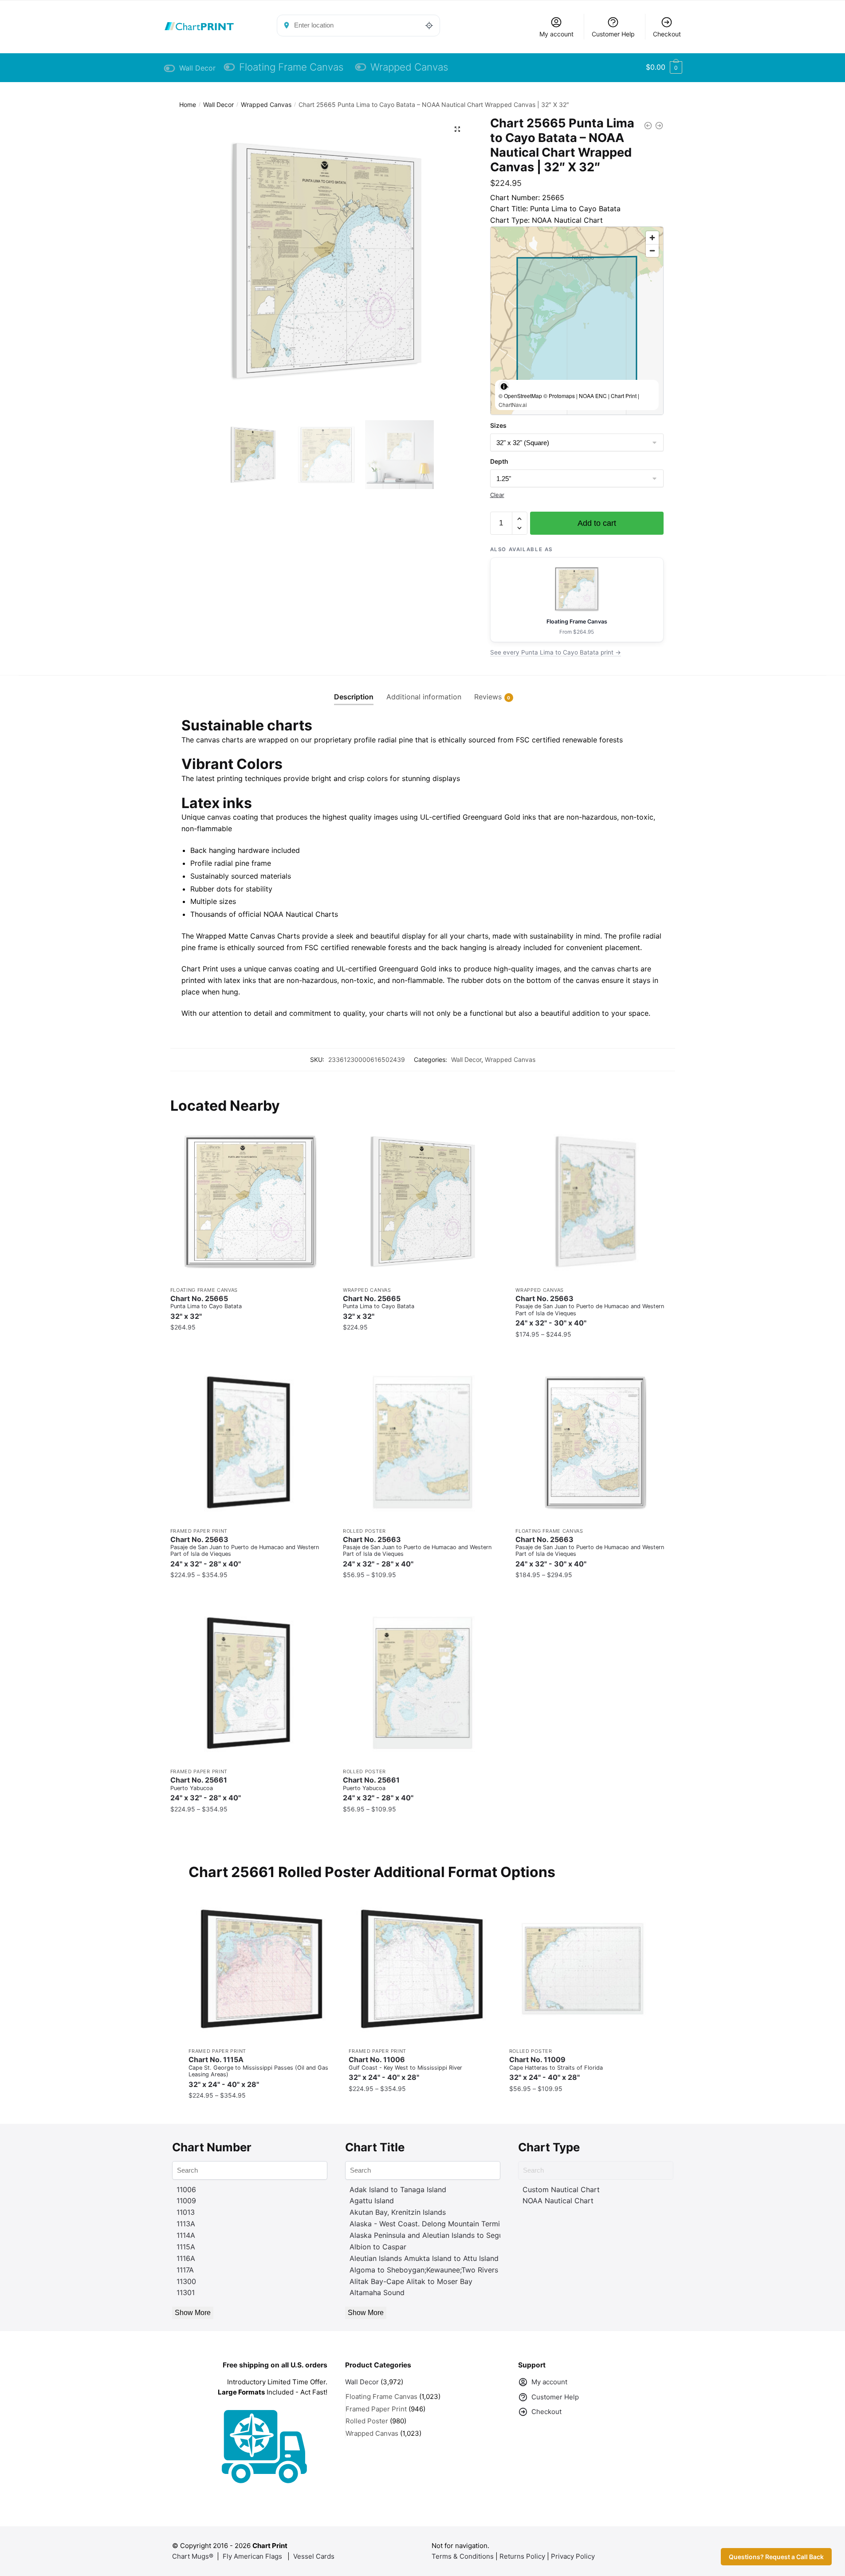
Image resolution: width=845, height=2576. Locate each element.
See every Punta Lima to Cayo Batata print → (556, 652)
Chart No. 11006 (405, 2069)
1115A (186, 2247)
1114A (186, 2235)
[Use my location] (429, 25)
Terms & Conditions (463, 2556)
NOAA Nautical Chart (558, 2201)
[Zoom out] (652, 250)
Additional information (424, 697)
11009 (186, 2201)
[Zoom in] (652, 238)
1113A (186, 2224)
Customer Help (613, 34)
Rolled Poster (364, 1531)
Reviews (488, 697)
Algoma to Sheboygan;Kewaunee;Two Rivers (424, 2270)
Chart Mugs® (193, 2556)
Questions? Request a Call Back (776, 2557)
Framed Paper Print (199, 1531)
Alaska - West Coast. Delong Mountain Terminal (430, 2224)
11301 (186, 2292)
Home (188, 105)
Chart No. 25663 (590, 1311)
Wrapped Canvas (266, 105)
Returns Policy (522, 2556)
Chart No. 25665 (206, 1308)
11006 (186, 2189)
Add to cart (597, 523)
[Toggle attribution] (504, 386)
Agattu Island (372, 2201)
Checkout (667, 34)
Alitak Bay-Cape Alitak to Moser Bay (411, 2281)
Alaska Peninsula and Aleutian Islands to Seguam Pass (440, 2235)
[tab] (354, 690)
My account (556, 34)
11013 (186, 2212)
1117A (185, 2270)
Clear (497, 495)
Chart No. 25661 (206, 1789)
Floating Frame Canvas (204, 1290)
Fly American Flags (252, 2556)
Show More (193, 2313)
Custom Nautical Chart (561, 2189)
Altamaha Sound (377, 2292)
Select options (250, 1352)
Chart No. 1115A (258, 2072)
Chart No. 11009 (556, 2069)
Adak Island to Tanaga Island (398, 2189)
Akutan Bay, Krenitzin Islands (398, 2212)
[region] (577, 321)
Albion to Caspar (378, 2247)
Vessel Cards (314, 2556)
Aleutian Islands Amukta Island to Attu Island (424, 2258)
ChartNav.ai (513, 404)
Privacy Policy (573, 2556)
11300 (186, 2281)
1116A (186, 2258)
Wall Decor (218, 105)
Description (354, 697)
